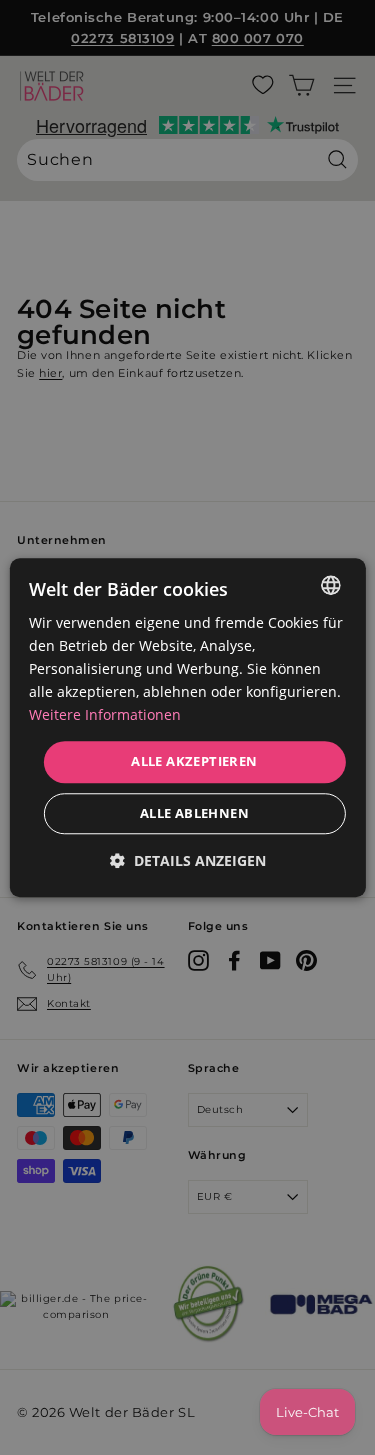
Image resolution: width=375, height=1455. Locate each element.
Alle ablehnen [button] (194, 813)
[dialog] (187, 727)
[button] (188, 860)
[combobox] (331, 585)
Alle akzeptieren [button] (194, 762)
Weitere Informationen (105, 715)
